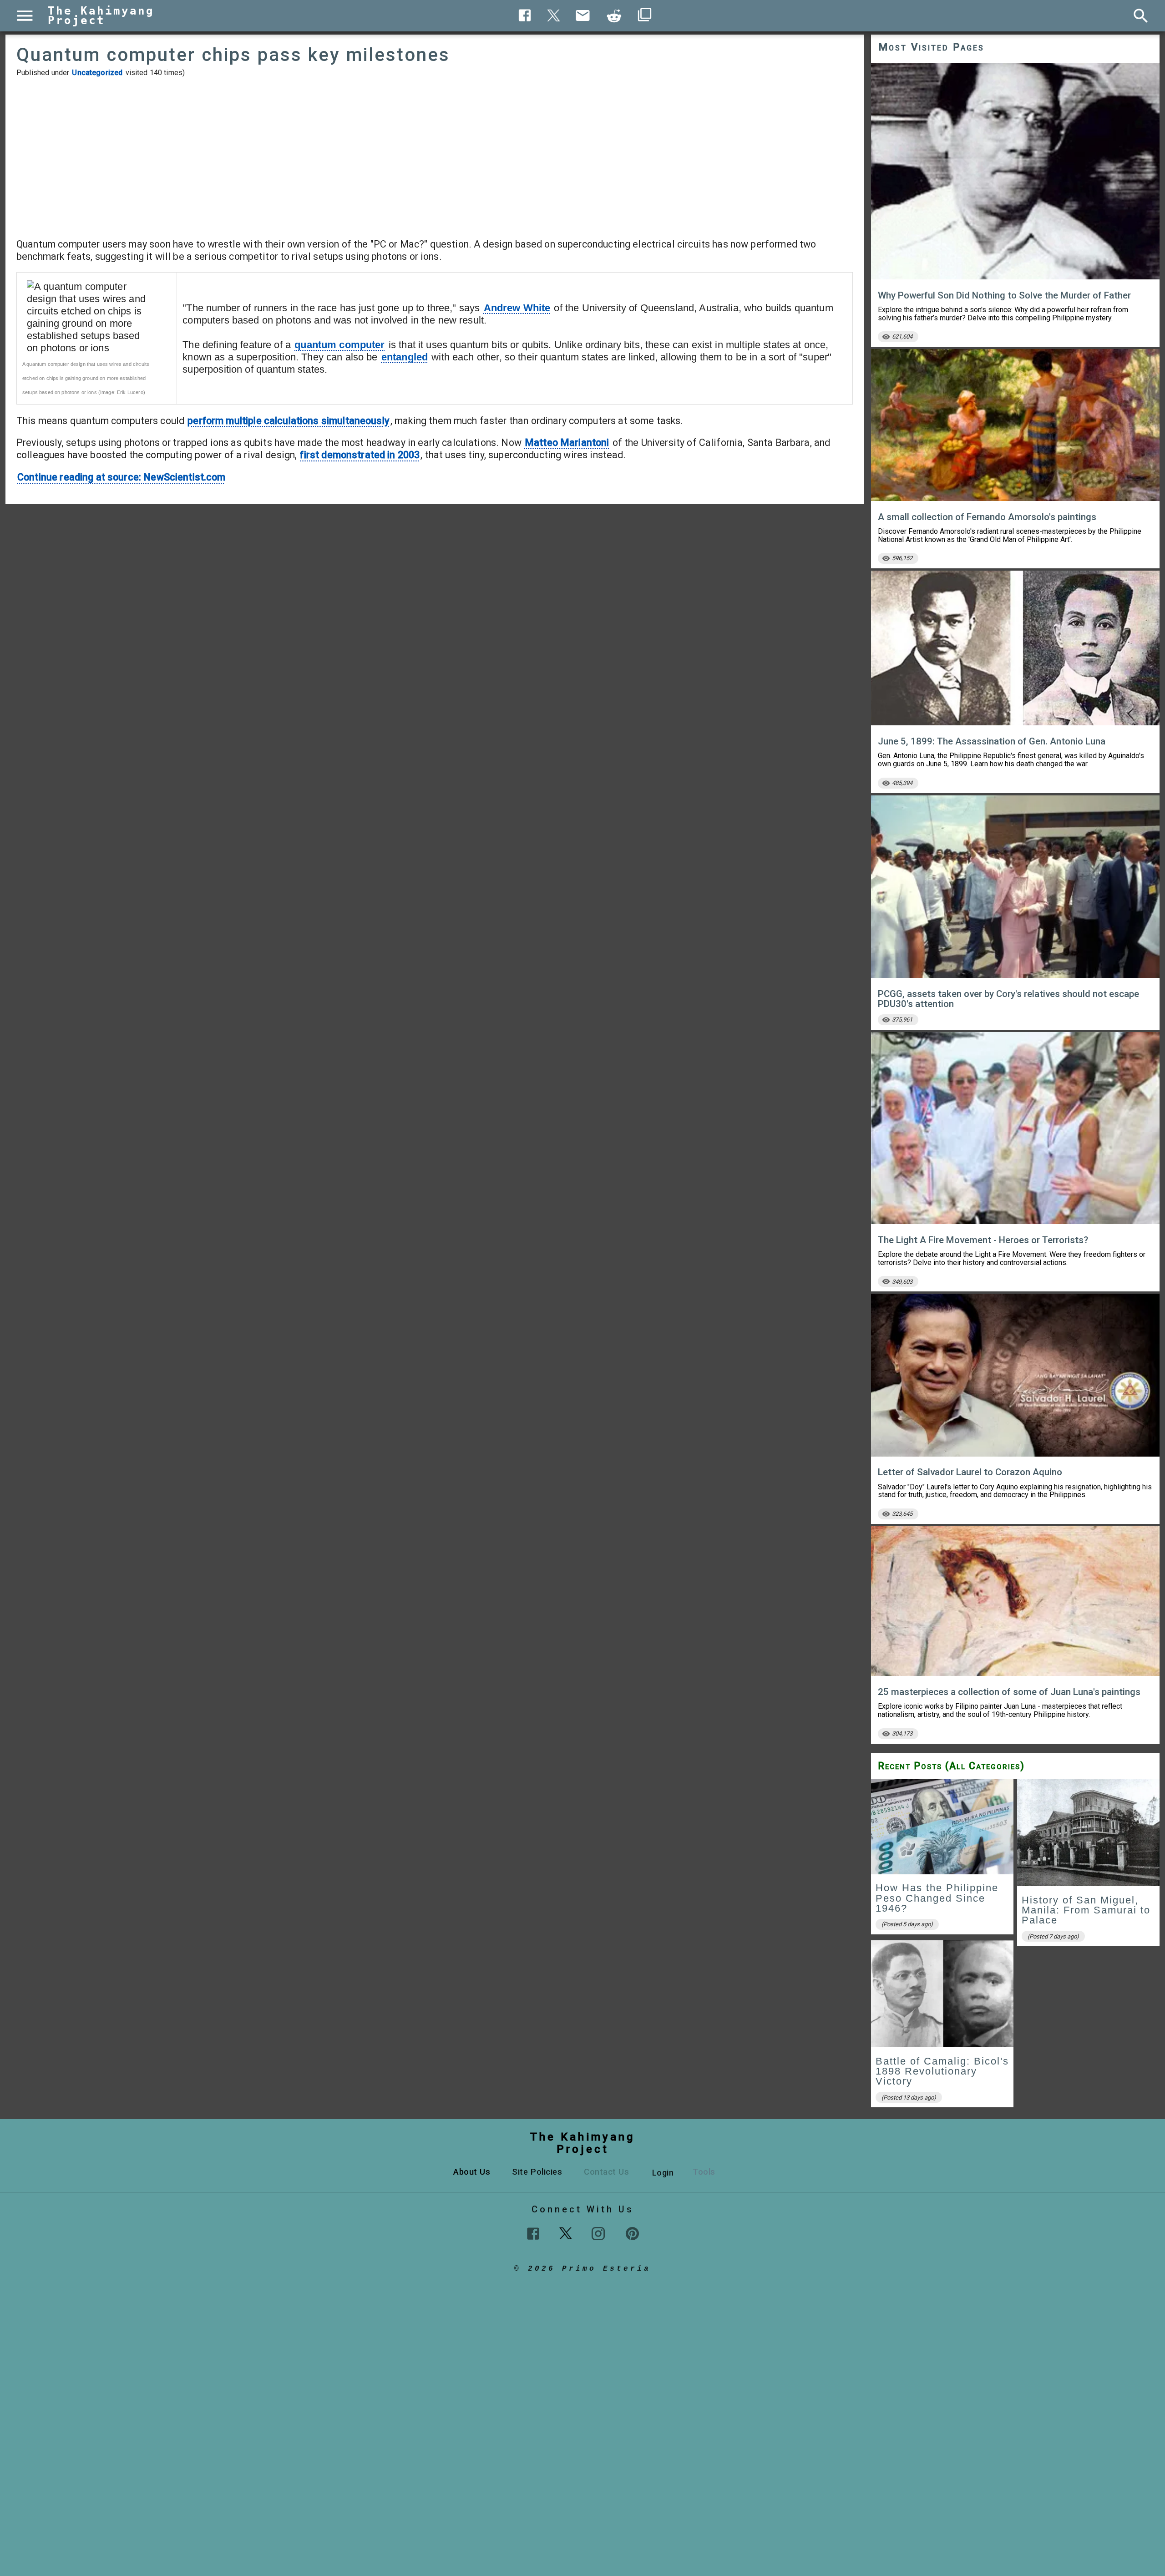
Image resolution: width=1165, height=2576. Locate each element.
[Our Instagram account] (598, 2234)
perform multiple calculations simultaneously (289, 421)
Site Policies (537, 2172)
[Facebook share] (525, 15)
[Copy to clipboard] (614, 16)
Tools (704, 2172)
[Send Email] (583, 15)
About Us (472, 2172)
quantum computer (339, 345)
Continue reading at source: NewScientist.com (122, 477)
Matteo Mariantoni (567, 443)
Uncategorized (97, 73)
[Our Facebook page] (533, 2234)
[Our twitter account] (566, 2232)
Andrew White (517, 308)
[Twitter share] (554, 14)
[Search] (1141, 16)
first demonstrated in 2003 (360, 455)
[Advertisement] (435, 157)
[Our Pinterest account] (632, 2234)
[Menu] (25, 16)
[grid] (1015, 1946)
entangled (405, 357)
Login (663, 2173)
